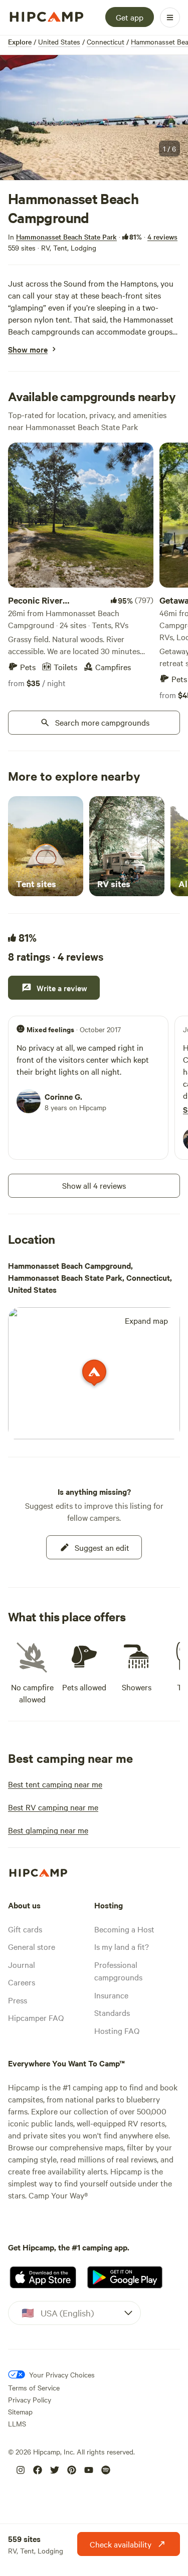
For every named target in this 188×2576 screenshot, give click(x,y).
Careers (22, 1982)
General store (32, 1946)
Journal (22, 1964)
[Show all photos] (94, 118)
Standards (112, 2012)
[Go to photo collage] (94, 118)
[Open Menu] (170, 18)
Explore (20, 42)
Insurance (111, 1995)
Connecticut (106, 42)
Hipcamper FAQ (36, 2017)
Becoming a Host (124, 1929)
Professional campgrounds (118, 1971)
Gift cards (25, 1929)
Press (18, 2000)
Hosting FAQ (117, 2030)
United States (59, 42)
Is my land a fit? (122, 1946)
